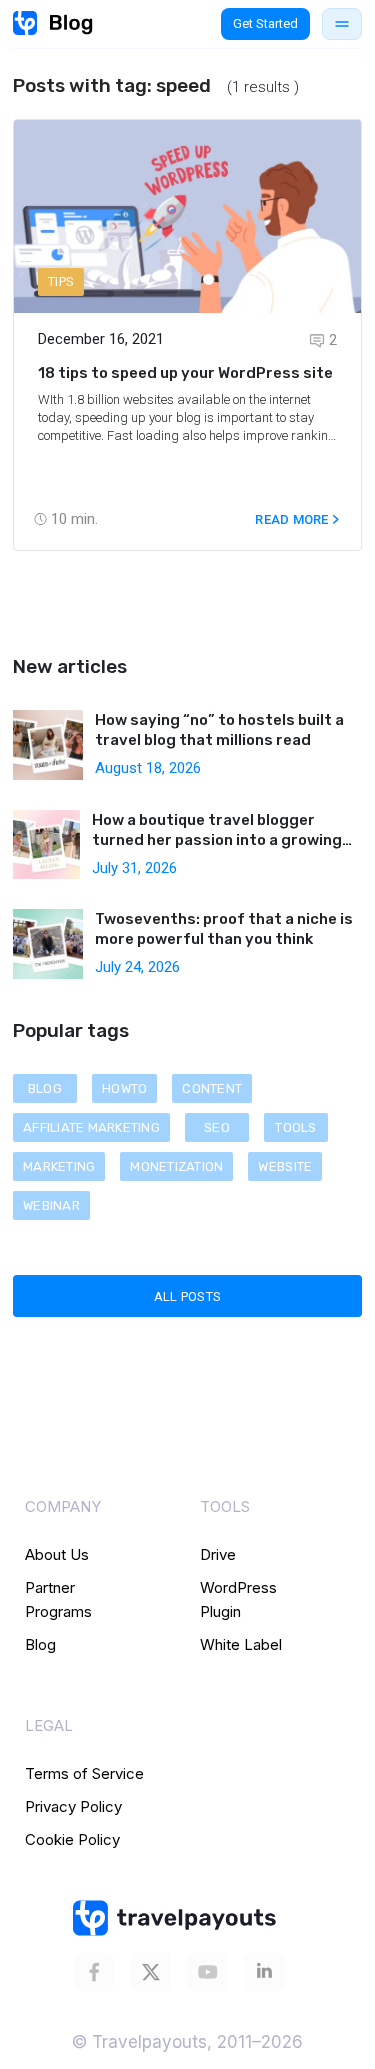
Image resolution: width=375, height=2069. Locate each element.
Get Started (265, 23)
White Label (241, 1644)
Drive (218, 1554)
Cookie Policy (72, 1839)
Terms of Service (84, 1773)
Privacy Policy (73, 1806)
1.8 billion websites (120, 399)
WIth (52, 399)
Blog (40, 1644)
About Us (57, 1554)
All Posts (187, 1296)
